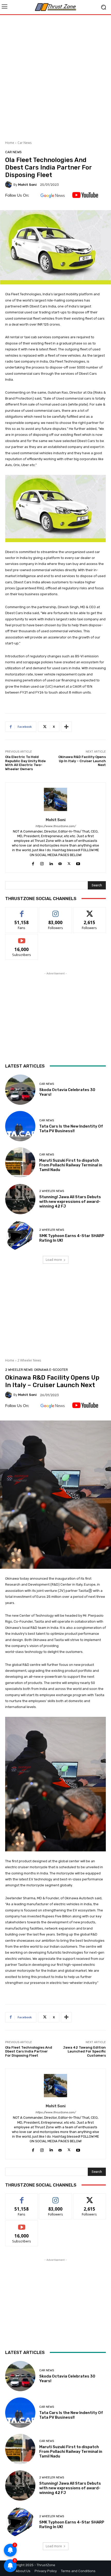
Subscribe (22, 938)
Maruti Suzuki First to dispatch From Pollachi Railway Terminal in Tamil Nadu (71, 1165)
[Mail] (60, 863)
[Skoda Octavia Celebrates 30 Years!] (20, 1090)
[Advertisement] (55, 76)
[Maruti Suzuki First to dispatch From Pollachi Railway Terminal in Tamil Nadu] (20, 1163)
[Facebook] (33, 863)
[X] (69, 863)
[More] (66, 727)
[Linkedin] (51, 863)
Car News (25, 143)
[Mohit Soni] (9, 185)
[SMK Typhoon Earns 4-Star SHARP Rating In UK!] (20, 1236)
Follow (56, 911)
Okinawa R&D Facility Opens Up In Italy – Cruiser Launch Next (82, 761)
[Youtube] (78, 863)
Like (22, 911)
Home (10, 143)
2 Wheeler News (52, 1191)
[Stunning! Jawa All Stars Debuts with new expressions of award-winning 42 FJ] (20, 1199)
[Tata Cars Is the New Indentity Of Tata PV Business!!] (20, 1126)
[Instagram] (42, 863)
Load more (54, 1260)
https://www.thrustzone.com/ (55, 826)
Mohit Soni (27, 185)
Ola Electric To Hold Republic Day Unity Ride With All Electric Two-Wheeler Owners (25, 763)
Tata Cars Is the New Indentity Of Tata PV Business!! (71, 1129)
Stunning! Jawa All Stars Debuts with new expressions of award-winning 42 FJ (70, 1202)
